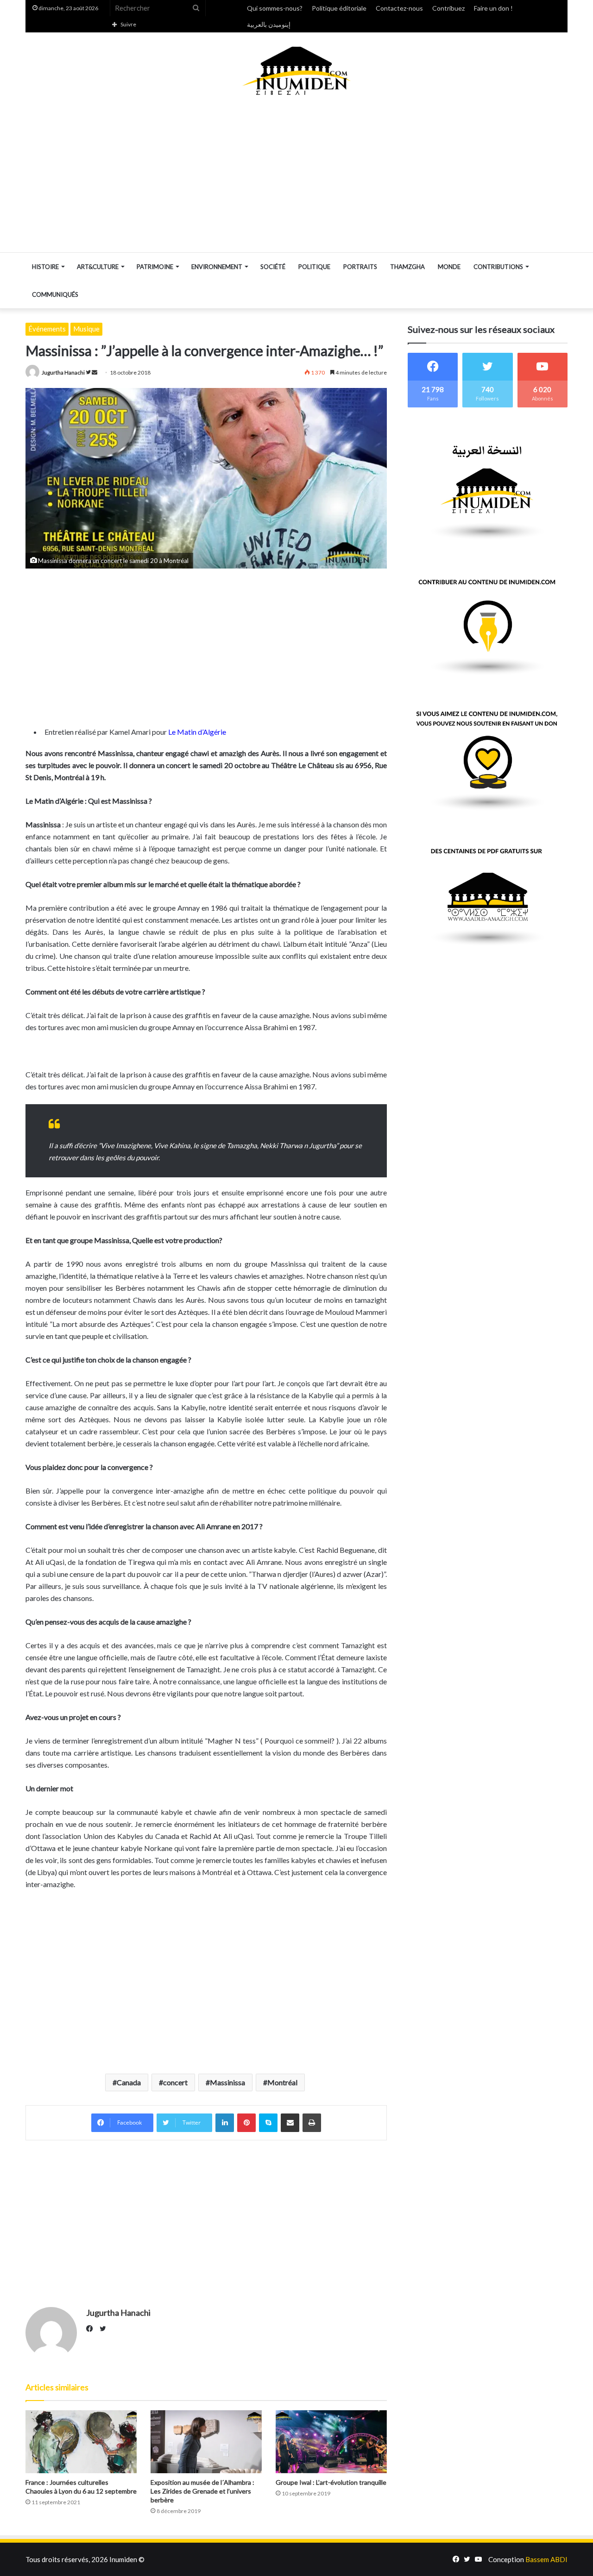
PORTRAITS (360, 267)
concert (175, 2082)
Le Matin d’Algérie (197, 732)
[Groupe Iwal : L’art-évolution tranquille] (331, 2442)
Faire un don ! (493, 8)
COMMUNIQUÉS (55, 294)
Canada (129, 2082)
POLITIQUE (314, 267)
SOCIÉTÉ (273, 267)
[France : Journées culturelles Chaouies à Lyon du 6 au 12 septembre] (81, 2442)
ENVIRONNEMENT (217, 267)
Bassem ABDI (546, 2559)
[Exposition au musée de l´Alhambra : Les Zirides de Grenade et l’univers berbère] (206, 2442)
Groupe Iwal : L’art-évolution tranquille (331, 2482)
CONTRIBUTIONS (498, 267)
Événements (47, 329)
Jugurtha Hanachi (63, 372)
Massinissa (227, 2082)
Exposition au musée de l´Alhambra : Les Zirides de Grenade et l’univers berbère (202, 2491)
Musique (86, 329)
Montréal (282, 2082)
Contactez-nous (399, 8)
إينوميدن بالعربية (269, 24)
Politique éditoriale (339, 8)
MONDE (449, 267)
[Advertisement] (296, 174)
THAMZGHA (407, 267)
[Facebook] (92, 2329)
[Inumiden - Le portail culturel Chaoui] (296, 71)
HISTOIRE (45, 267)
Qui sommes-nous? (275, 8)
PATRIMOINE (155, 267)
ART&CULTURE (98, 267)
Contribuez (448, 8)
